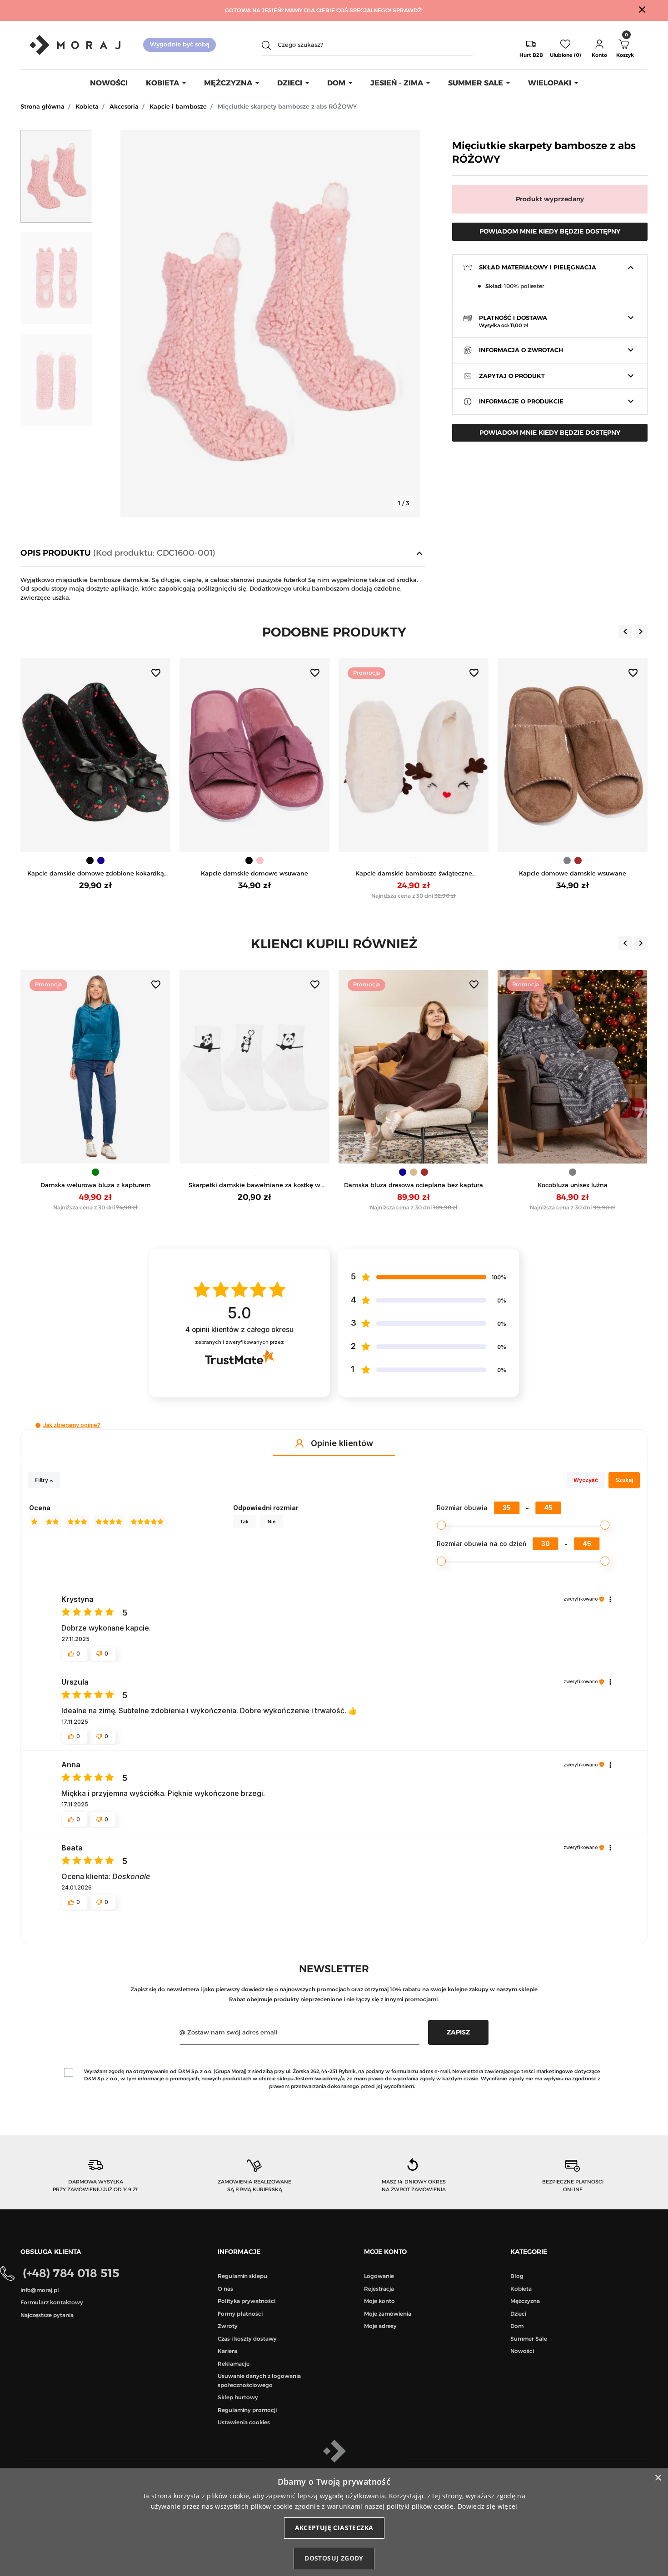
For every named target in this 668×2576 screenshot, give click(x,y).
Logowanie (379, 2276)
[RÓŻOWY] (101, 860)
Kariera (227, 2351)
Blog (517, 2276)
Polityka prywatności (247, 2301)
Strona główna (42, 106)
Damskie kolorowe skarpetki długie (573, 1185)
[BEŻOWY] (254, 1172)
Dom (517, 2326)
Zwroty (228, 2326)
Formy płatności (240, 2314)
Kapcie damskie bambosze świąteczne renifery (255, 874)
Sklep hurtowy (238, 2397)
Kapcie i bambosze (178, 106)
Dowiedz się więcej (487, 2506)
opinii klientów (239, 1330)
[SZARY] (408, 860)
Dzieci (518, 2314)
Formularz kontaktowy (52, 2302)
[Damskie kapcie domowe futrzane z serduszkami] (573, 755)
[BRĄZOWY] (419, 860)
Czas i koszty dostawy (247, 2339)
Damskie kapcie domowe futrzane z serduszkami (573, 874)
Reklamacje (234, 2364)
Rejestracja (379, 2289)
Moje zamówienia (388, 2314)
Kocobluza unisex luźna (414, 1185)
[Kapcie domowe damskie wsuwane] (414, 755)
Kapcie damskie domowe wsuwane (95, 873)
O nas (225, 2289)
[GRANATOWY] (244, 1172)
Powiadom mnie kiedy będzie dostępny (550, 231)
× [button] (658, 2478)
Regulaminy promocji (247, 2410)
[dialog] (334, 2522)
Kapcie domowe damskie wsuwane (414, 873)
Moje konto (379, 2301)
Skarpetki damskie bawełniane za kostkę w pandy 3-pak (95, 1186)
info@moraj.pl (40, 2290)
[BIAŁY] (254, 860)
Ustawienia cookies (244, 2422)
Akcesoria (124, 106)
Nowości (522, 2351)
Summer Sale (529, 2339)
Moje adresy (380, 2326)
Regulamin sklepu (242, 2276)
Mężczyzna (525, 2301)
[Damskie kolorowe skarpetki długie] (573, 1067)
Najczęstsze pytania (47, 2315)
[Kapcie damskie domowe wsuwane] (95, 755)
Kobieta (87, 106)
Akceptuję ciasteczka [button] (334, 2528)
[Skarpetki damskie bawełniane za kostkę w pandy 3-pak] (95, 1067)
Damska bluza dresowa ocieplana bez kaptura (254, 1185)
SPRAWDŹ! (408, 10)
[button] (599, 45)
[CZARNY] (90, 860)
